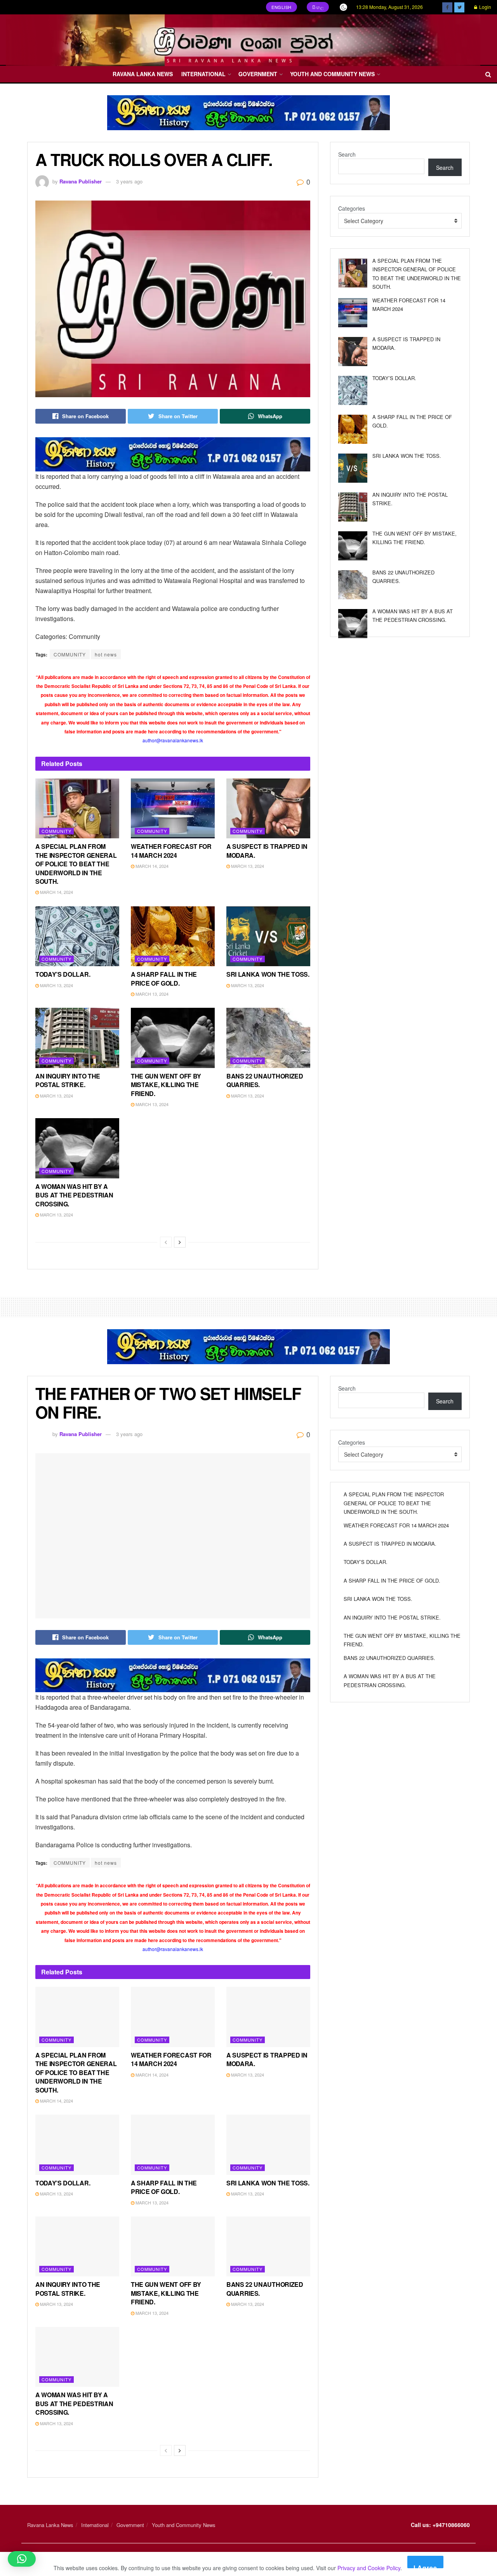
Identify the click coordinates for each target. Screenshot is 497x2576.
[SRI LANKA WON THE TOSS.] (353, 468)
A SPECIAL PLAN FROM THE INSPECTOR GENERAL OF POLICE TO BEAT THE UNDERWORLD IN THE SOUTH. (76, 864)
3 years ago (129, 181)
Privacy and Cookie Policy (369, 2568)
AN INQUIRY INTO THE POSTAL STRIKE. (68, 1080)
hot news (106, 654)
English (282, 7)
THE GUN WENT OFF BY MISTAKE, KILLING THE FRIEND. (166, 1085)
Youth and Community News (332, 74)
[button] (22, 2559)
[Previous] (166, 1242)
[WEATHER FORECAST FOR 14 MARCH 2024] (353, 313)
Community (56, 831)
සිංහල (318, 7)
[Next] (180, 1242)
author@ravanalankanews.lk (173, 740)
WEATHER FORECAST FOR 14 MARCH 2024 (171, 851)
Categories (352, 208)
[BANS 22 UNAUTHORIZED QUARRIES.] (353, 585)
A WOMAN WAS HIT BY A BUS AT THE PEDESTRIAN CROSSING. (74, 1195)
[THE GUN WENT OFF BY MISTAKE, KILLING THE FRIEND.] (353, 546)
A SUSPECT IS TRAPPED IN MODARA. (267, 851)
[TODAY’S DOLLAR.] (353, 390)
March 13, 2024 (247, 866)
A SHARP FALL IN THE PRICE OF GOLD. (164, 978)
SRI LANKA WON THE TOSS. (268, 974)
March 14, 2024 (56, 892)
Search (347, 154)
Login (485, 7)
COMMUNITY (70, 654)
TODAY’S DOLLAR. (63, 974)
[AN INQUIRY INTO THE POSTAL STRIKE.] (353, 507)
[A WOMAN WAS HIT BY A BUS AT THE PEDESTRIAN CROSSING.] (353, 624)
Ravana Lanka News (143, 74)
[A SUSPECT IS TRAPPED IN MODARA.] (353, 352)
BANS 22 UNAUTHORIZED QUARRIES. (265, 1080)
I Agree (425, 2566)
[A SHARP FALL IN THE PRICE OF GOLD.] (353, 429)
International (203, 74)
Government (258, 74)
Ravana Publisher (81, 181)
